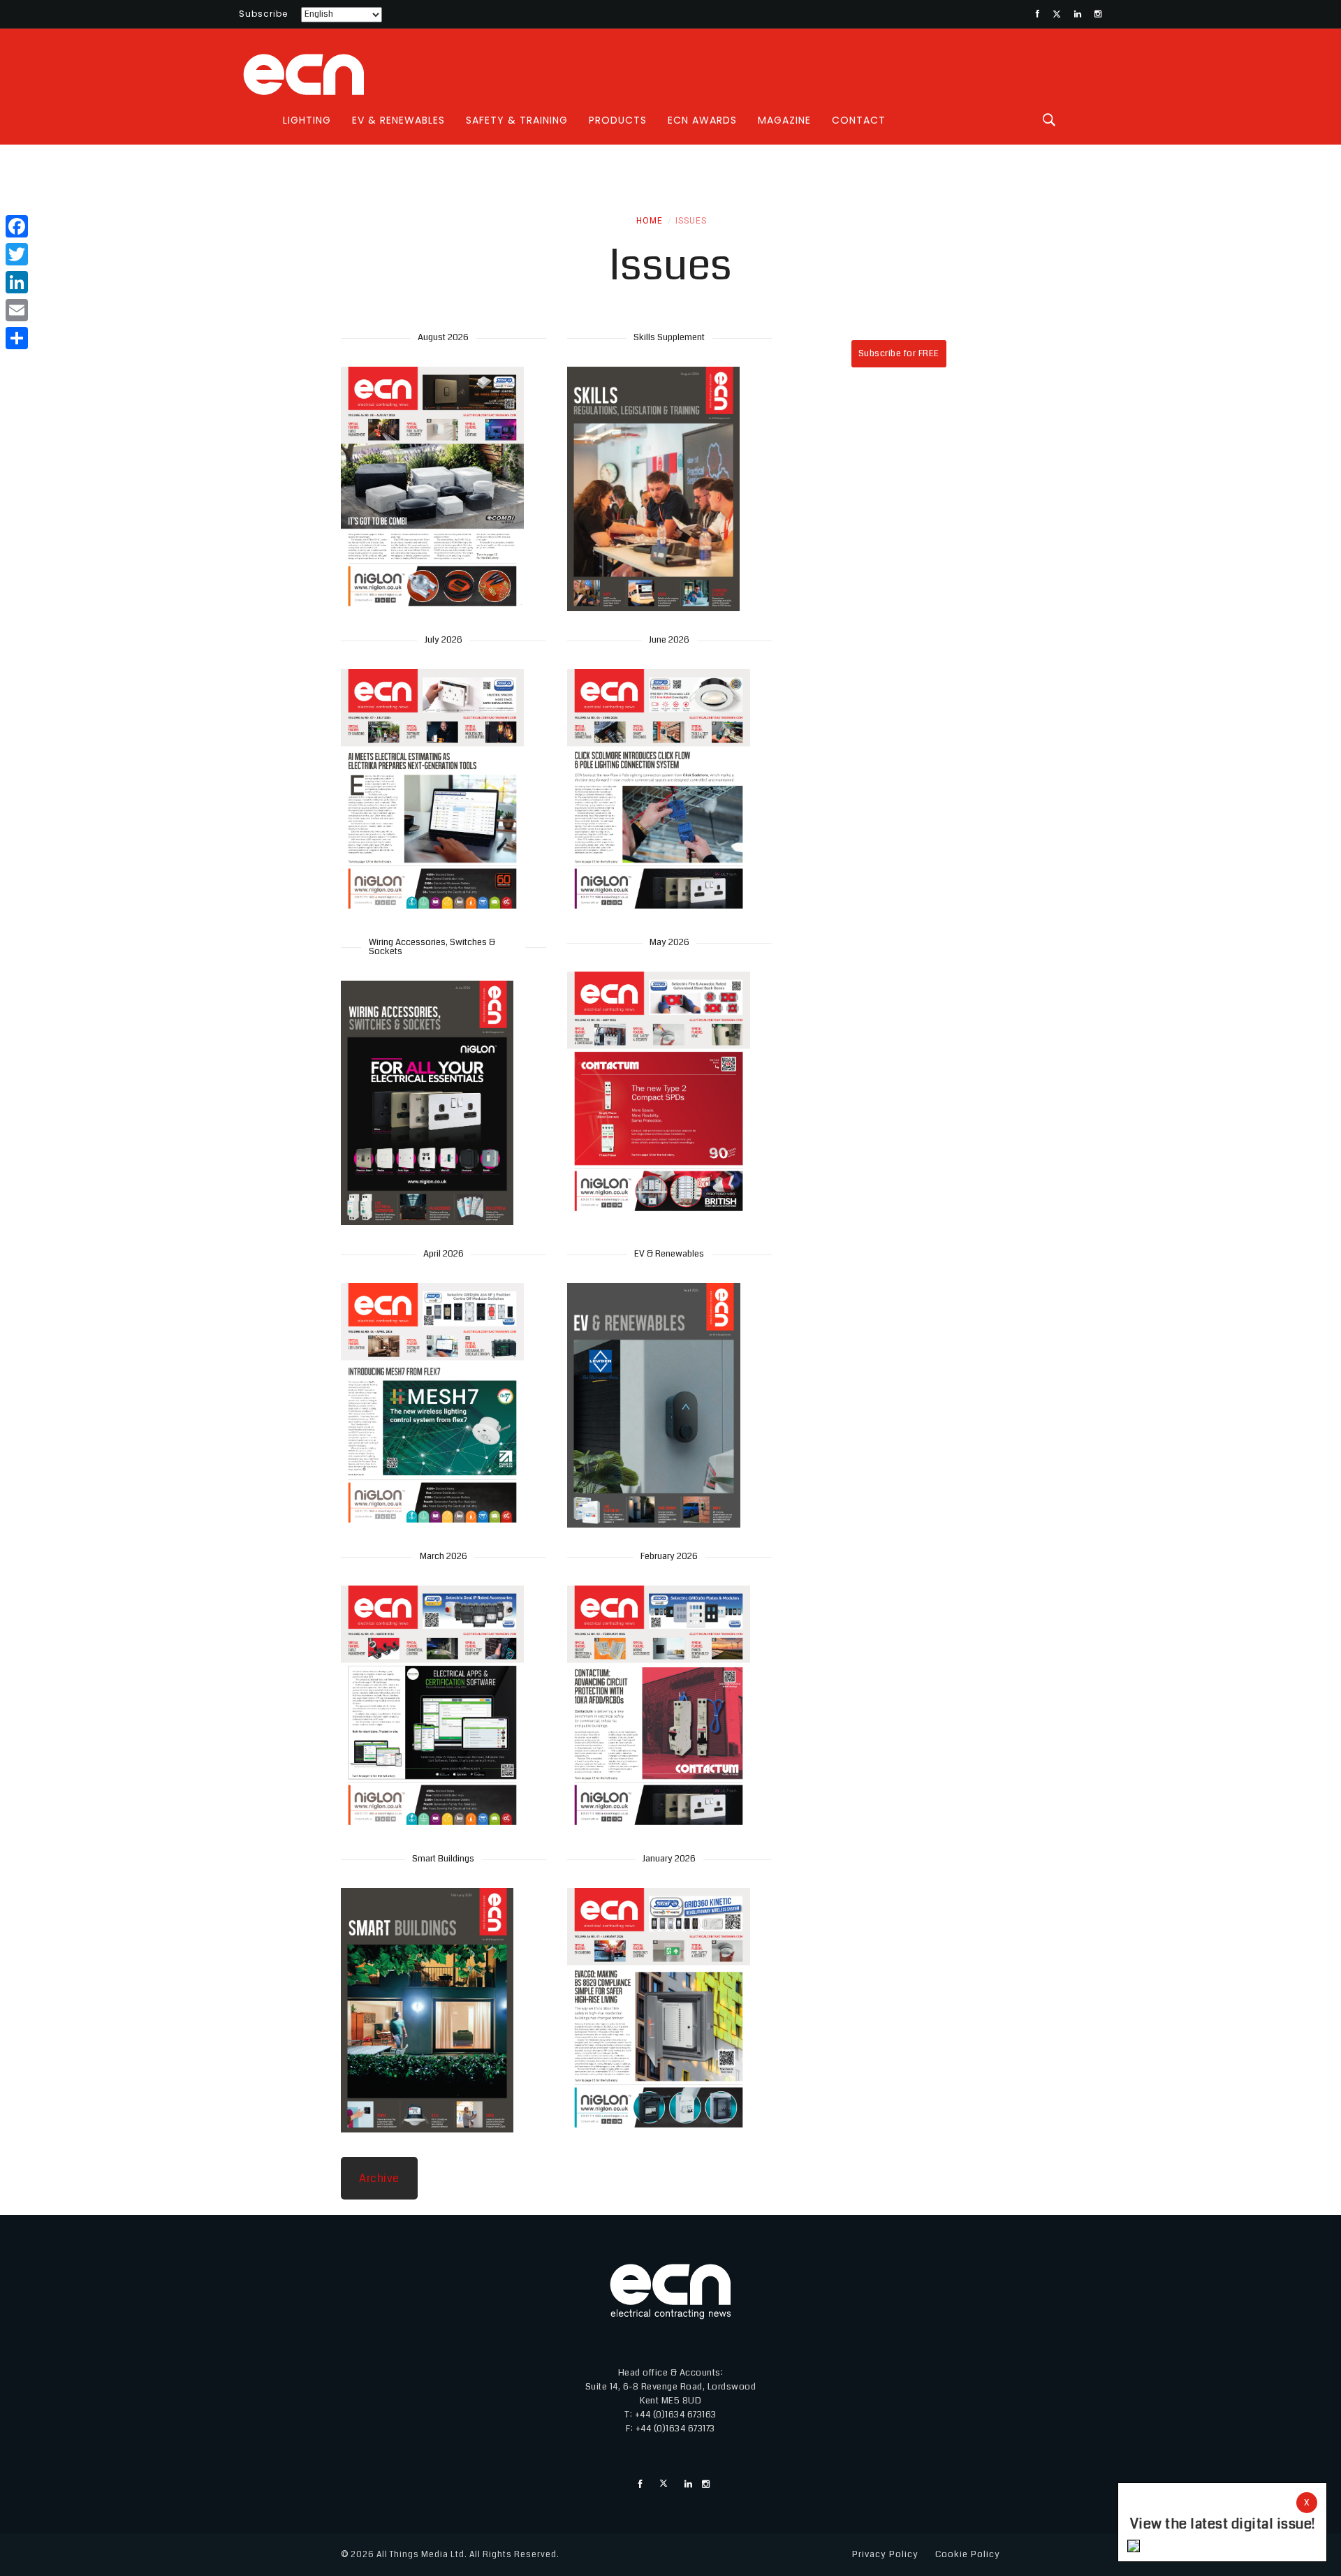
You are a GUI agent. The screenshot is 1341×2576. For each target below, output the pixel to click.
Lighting (307, 120)
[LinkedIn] (17, 282)
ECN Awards (702, 120)
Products (618, 120)
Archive (379, 2178)
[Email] (17, 310)
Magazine (784, 120)
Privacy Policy (885, 2554)
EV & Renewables (398, 120)
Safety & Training (517, 120)
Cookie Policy (968, 2554)
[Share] (17, 338)
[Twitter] (17, 254)
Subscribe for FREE (899, 353)
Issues (691, 221)
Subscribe (263, 14)
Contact (859, 120)
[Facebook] (17, 226)
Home (650, 221)
